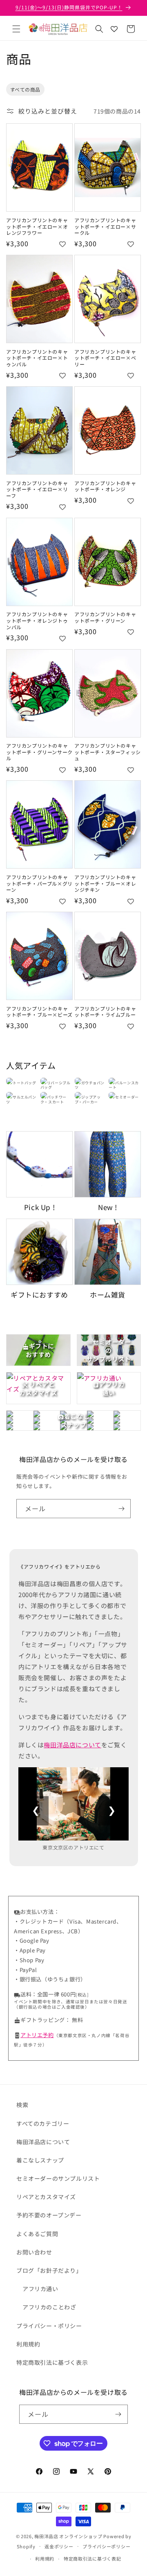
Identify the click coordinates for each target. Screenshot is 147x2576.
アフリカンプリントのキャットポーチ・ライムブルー (105, 1012)
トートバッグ (24, 1083)
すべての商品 (26, 89)
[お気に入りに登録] (62, 244)
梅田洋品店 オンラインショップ (68, 2536)
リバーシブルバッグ (56, 1085)
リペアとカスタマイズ (46, 2197)
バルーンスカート (124, 1085)
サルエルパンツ (21, 1099)
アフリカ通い (40, 2289)
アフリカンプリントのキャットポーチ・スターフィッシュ (108, 752)
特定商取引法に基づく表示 (52, 2362)
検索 (22, 2105)
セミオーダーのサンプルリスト (58, 2178)
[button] (16, 29)
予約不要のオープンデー (49, 2215)
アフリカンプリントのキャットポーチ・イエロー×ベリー (105, 358)
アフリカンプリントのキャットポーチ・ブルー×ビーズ (39, 1012)
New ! (108, 1207)
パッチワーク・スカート (53, 1099)
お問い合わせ (34, 2252)
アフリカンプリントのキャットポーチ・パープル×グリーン (39, 883)
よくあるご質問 (37, 2234)
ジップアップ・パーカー (88, 1099)
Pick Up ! (39, 1207)
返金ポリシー (59, 2546)
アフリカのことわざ (49, 2307)
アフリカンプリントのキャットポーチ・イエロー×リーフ (37, 489)
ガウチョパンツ (90, 1085)
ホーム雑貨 (108, 1295)
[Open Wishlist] (114, 29)
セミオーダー (127, 1097)
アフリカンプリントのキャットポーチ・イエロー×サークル (105, 227)
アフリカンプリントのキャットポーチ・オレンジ (105, 486)
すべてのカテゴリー (43, 2123)
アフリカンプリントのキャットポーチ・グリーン (105, 617)
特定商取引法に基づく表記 (92, 2558)
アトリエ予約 (37, 2035)
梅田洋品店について (72, 1745)
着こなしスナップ (40, 2160)
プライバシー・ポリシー (49, 2326)
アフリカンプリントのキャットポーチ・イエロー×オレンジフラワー (37, 227)
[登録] (121, 1509)
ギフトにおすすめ (39, 1295)
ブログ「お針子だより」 (49, 2270)
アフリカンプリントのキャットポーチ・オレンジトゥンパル (37, 620)
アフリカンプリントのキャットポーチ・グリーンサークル (39, 752)
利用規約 (28, 2344)
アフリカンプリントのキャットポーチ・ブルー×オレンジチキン (105, 883)
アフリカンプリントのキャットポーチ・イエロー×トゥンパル (37, 358)
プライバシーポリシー (106, 2546)
